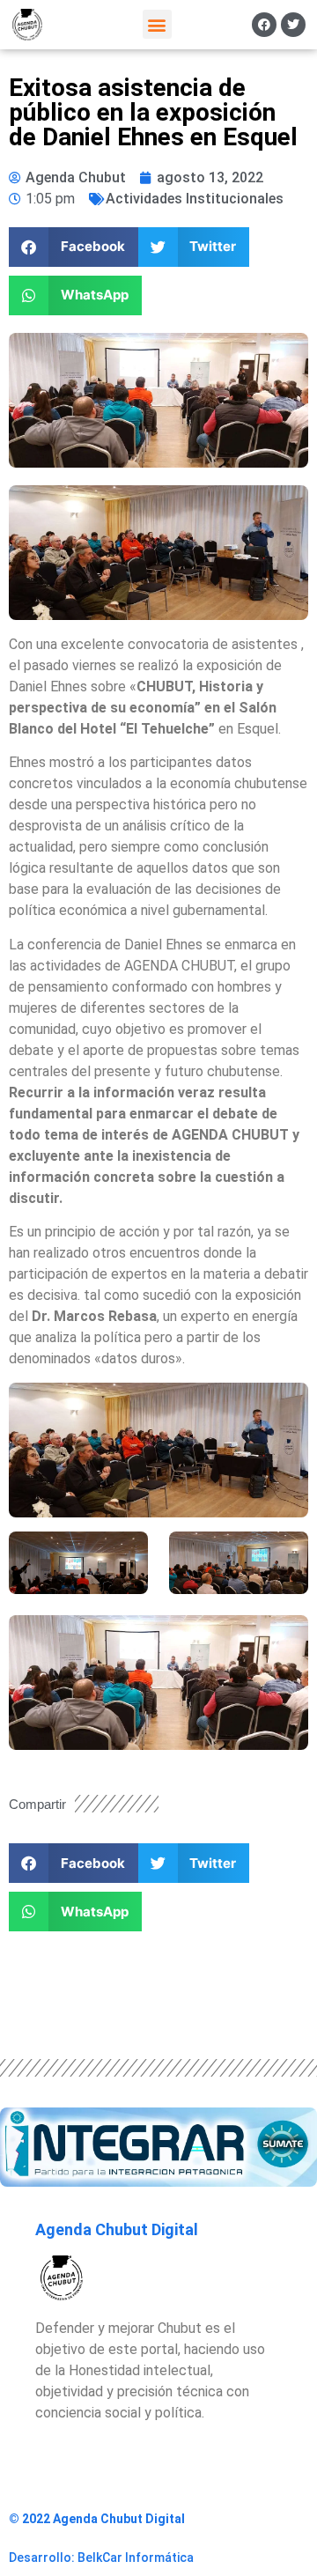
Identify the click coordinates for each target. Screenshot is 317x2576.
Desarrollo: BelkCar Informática (101, 2558)
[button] (157, 24)
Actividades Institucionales (195, 199)
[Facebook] (264, 25)
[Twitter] (293, 25)
